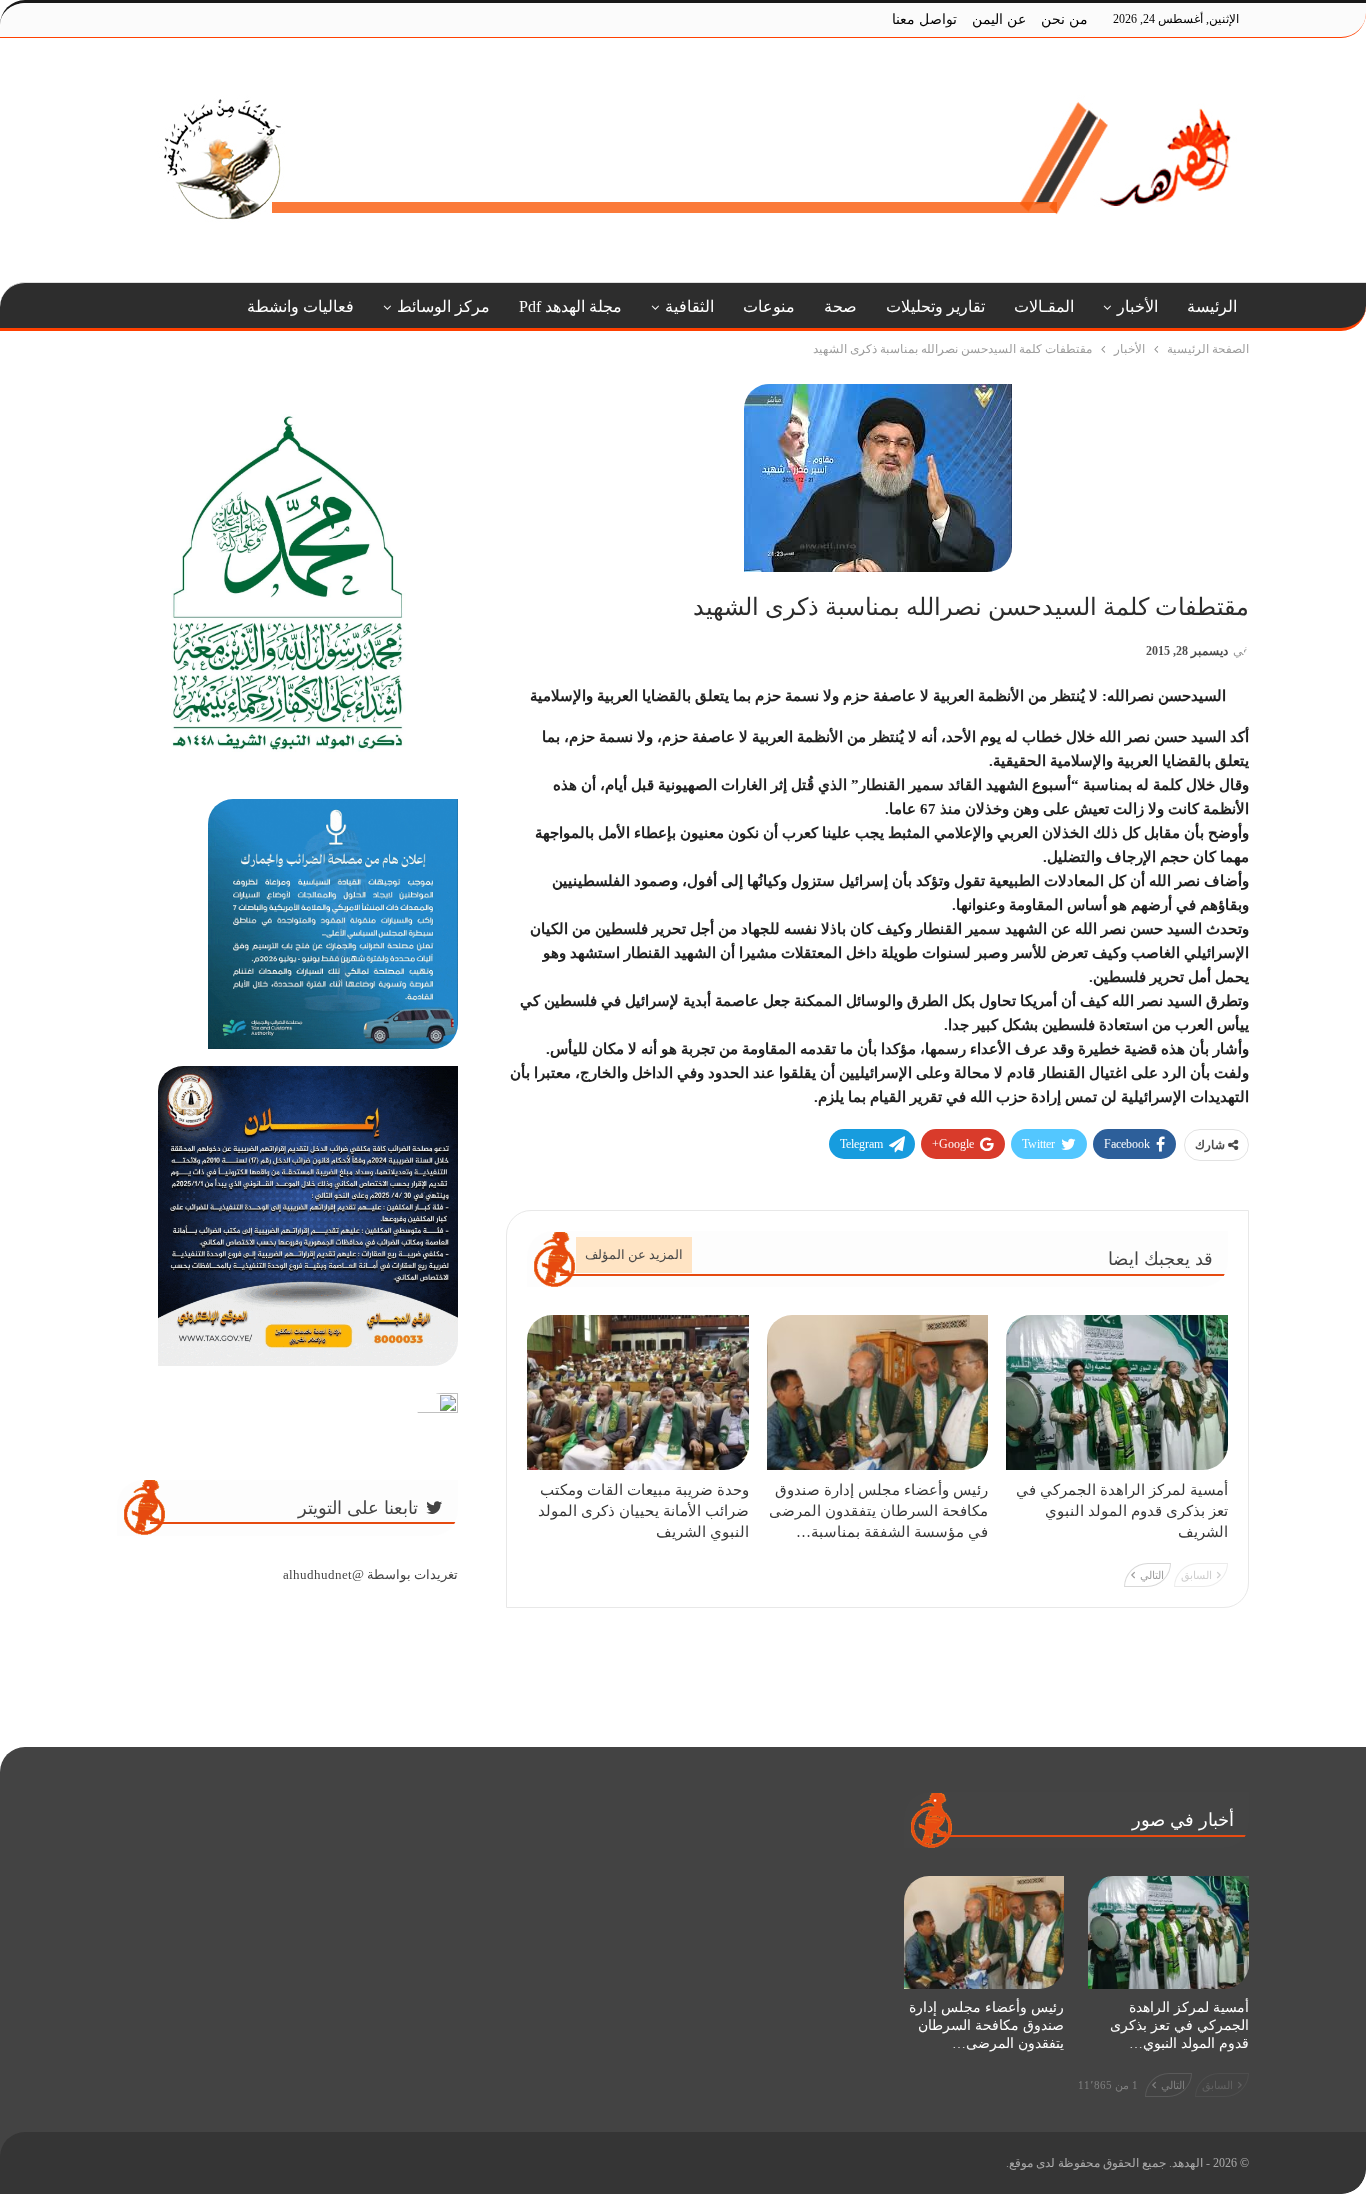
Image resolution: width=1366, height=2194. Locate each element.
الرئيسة (1212, 306)
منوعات (769, 306)
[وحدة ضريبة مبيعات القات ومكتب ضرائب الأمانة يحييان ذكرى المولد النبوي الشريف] (638, 1392)
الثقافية (689, 306)
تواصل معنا (924, 19)
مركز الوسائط (443, 306)
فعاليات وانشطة (300, 306)
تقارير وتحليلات (935, 306)
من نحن (1064, 19)
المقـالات (1044, 306)
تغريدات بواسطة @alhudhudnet (370, 1574)
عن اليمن (999, 19)
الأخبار (1137, 306)
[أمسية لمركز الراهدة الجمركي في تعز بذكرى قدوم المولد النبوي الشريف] (1117, 1392)
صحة (840, 306)
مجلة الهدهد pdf (570, 306)
